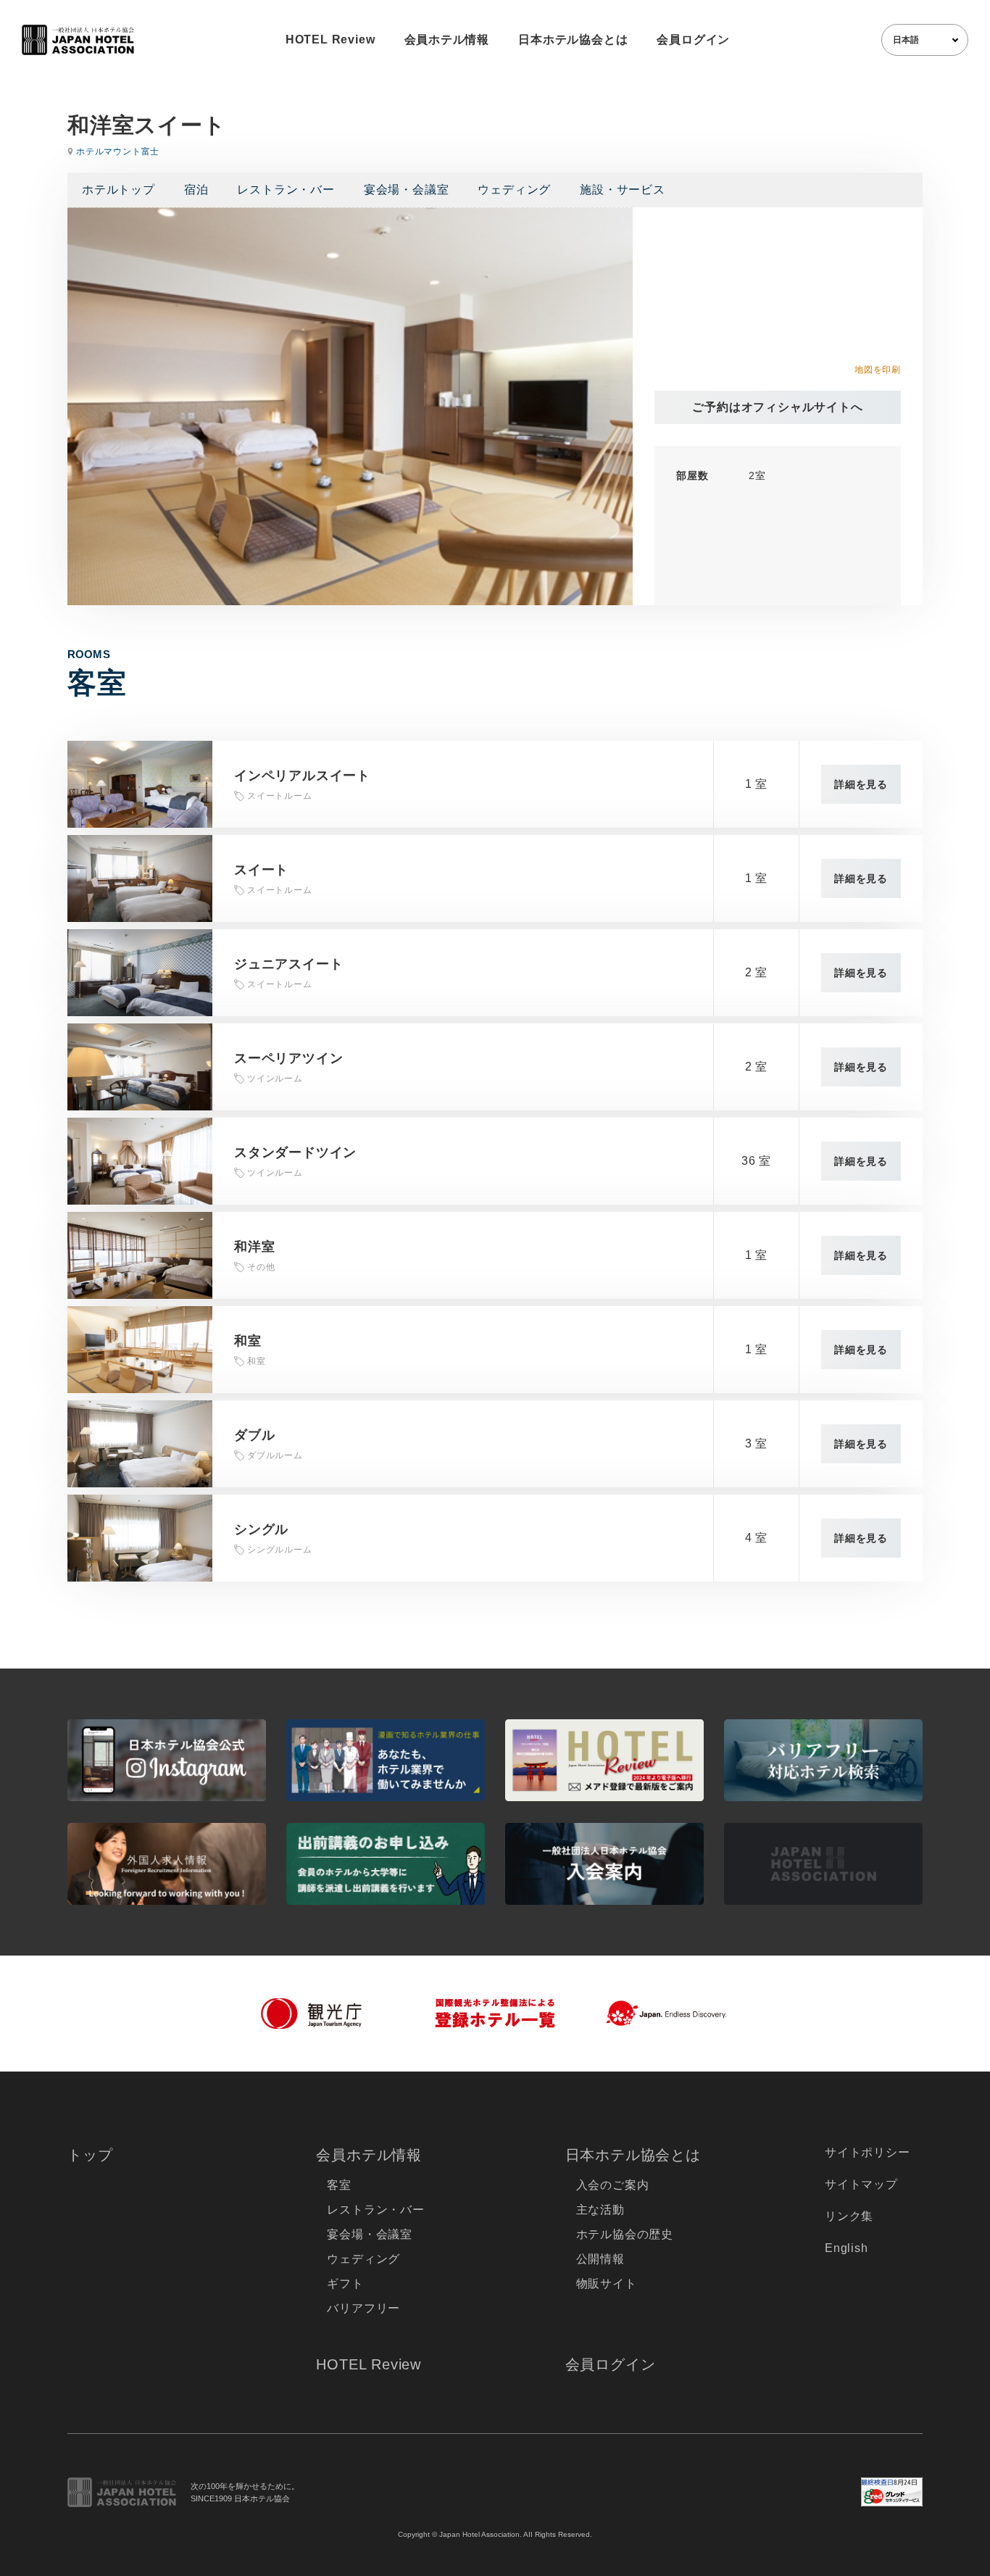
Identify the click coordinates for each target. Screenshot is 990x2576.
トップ (90, 2155)
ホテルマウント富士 (118, 151)
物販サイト (607, 2284)
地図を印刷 (878, 370)
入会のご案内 (613, 2185)
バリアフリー (363, 2308)
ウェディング (514, 190)
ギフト (345, 2284)
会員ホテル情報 (447, 40)
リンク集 (849, 2216)
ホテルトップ (118, 190)
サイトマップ (861, 2184)
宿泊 (196, 190)
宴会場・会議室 (407, 190)
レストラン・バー (286, 190)
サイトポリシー (868, 2152)
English (847, 2248)
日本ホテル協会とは (573, 40)
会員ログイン (693, 40)
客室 (339, 2185)
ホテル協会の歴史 (625, 2234)
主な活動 (600, 2210)
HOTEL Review (330, 40)
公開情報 (600, 2259)
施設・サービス (623, 190)
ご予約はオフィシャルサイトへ (777, 407)
